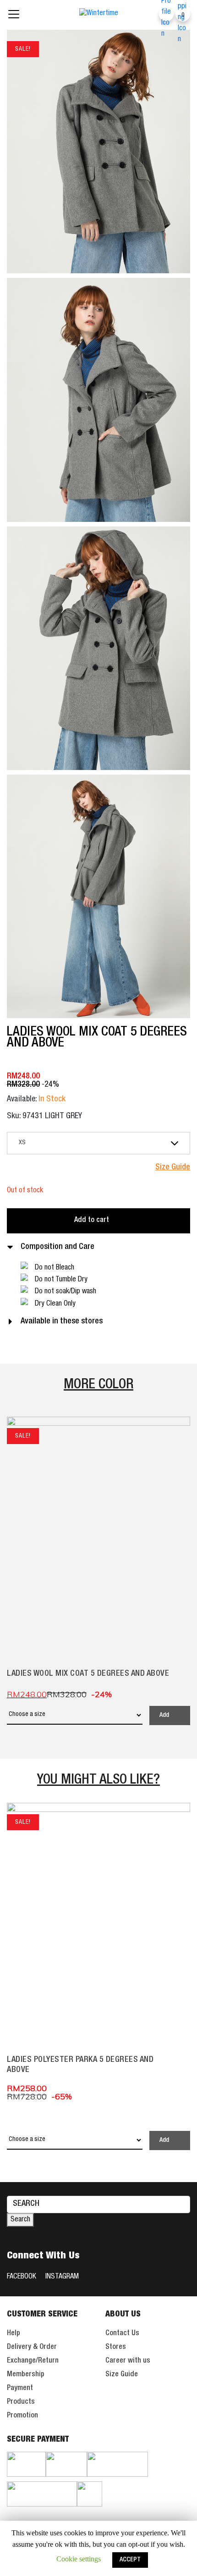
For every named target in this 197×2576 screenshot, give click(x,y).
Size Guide (122, 2375)
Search (20, 2220)
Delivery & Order (32, 2348)
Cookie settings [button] (79, 2559)
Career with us (128, 2361)
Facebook (22, 2277)
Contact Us (122, 2334)
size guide (173, 1168)
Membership (26, 2375)
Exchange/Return (33, 2361)
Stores (116, 2348)
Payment (20, 2389)
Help (14, 2334)
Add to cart (92, 1221)
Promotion (22, 2416)
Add (164, 1716)
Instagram (62, 2277)
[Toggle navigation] (14, 14)
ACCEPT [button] (130, 2560)
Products (21, 2402)
